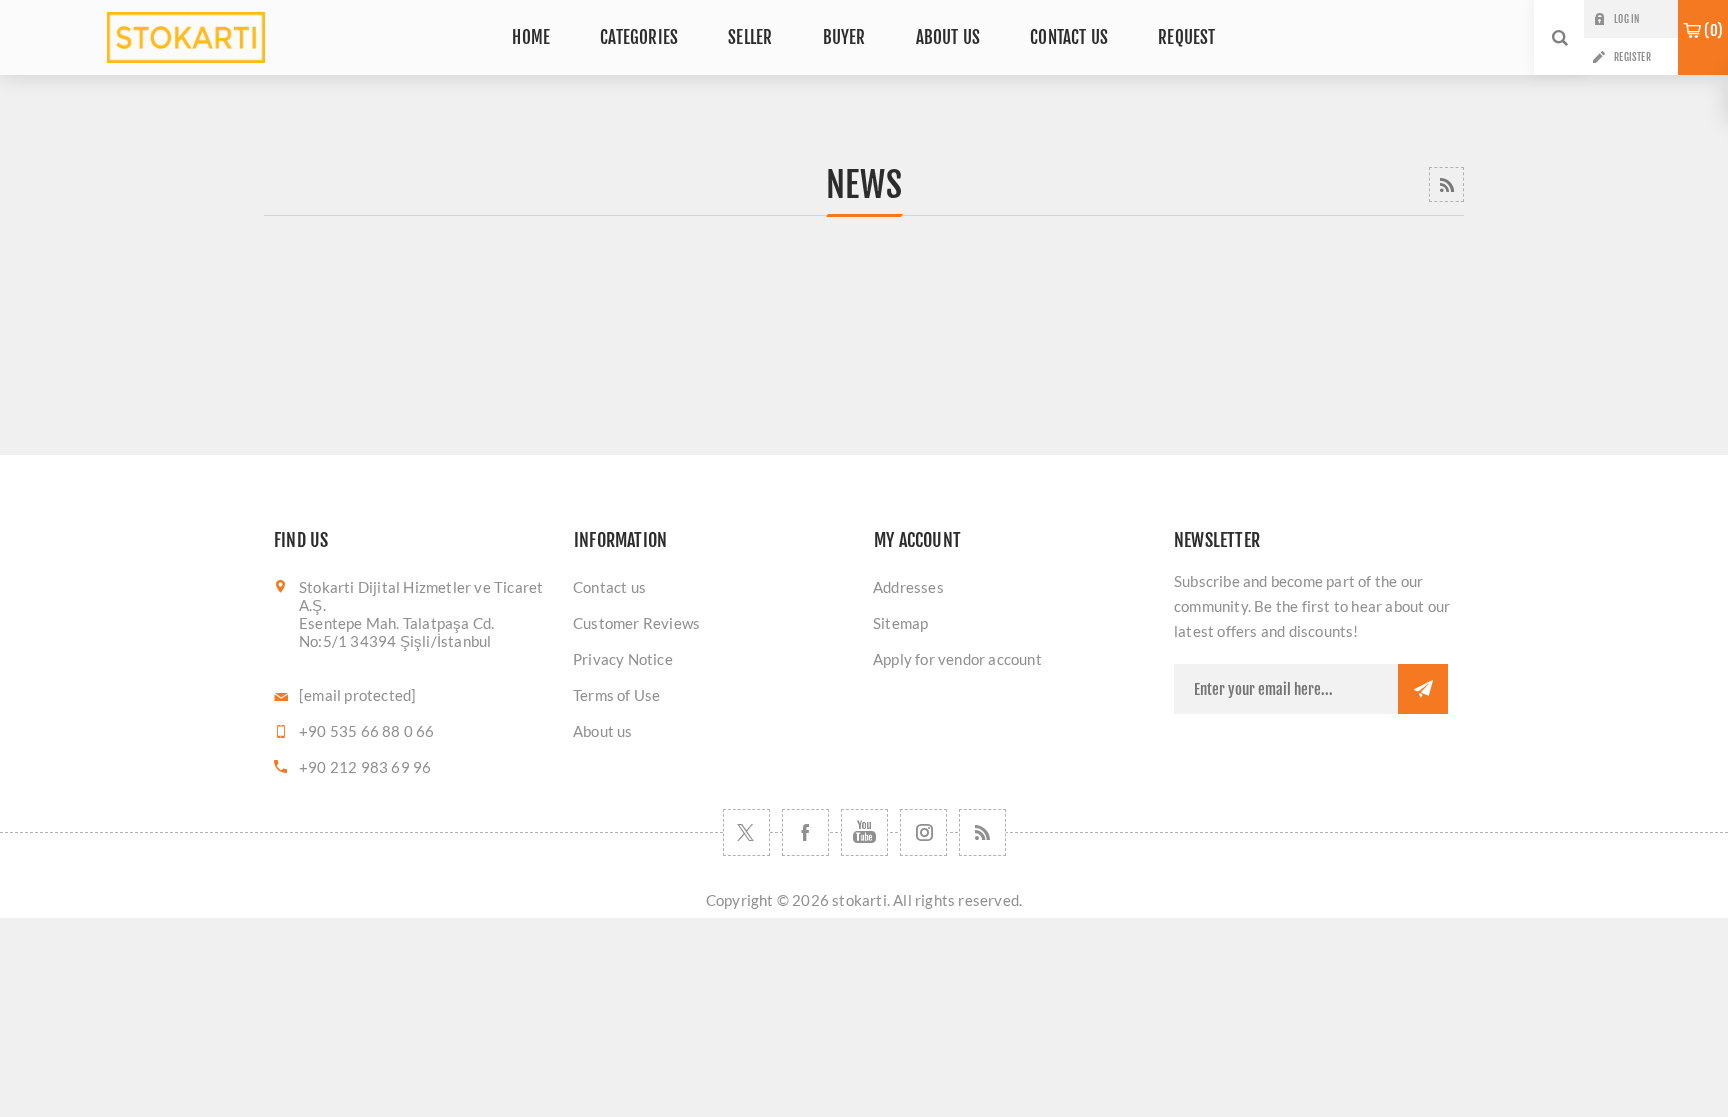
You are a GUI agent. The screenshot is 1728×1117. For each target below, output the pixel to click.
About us (603, 731)
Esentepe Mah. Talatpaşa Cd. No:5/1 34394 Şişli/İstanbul (396, 632)
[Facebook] (805, 832)
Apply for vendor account (957, 659)
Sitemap (900, 623)
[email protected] (357, 695)
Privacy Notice (623, 659)
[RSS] (982, 832)
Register (1632, 57)
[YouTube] (864, 832)
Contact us (609, 587)
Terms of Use (616, 695)
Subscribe (1423, 689)
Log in (1626, 19)
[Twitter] (746, 832)
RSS (1446, 184)
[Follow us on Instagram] (923, 832)
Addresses (908, 587)
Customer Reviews (636, 623)
